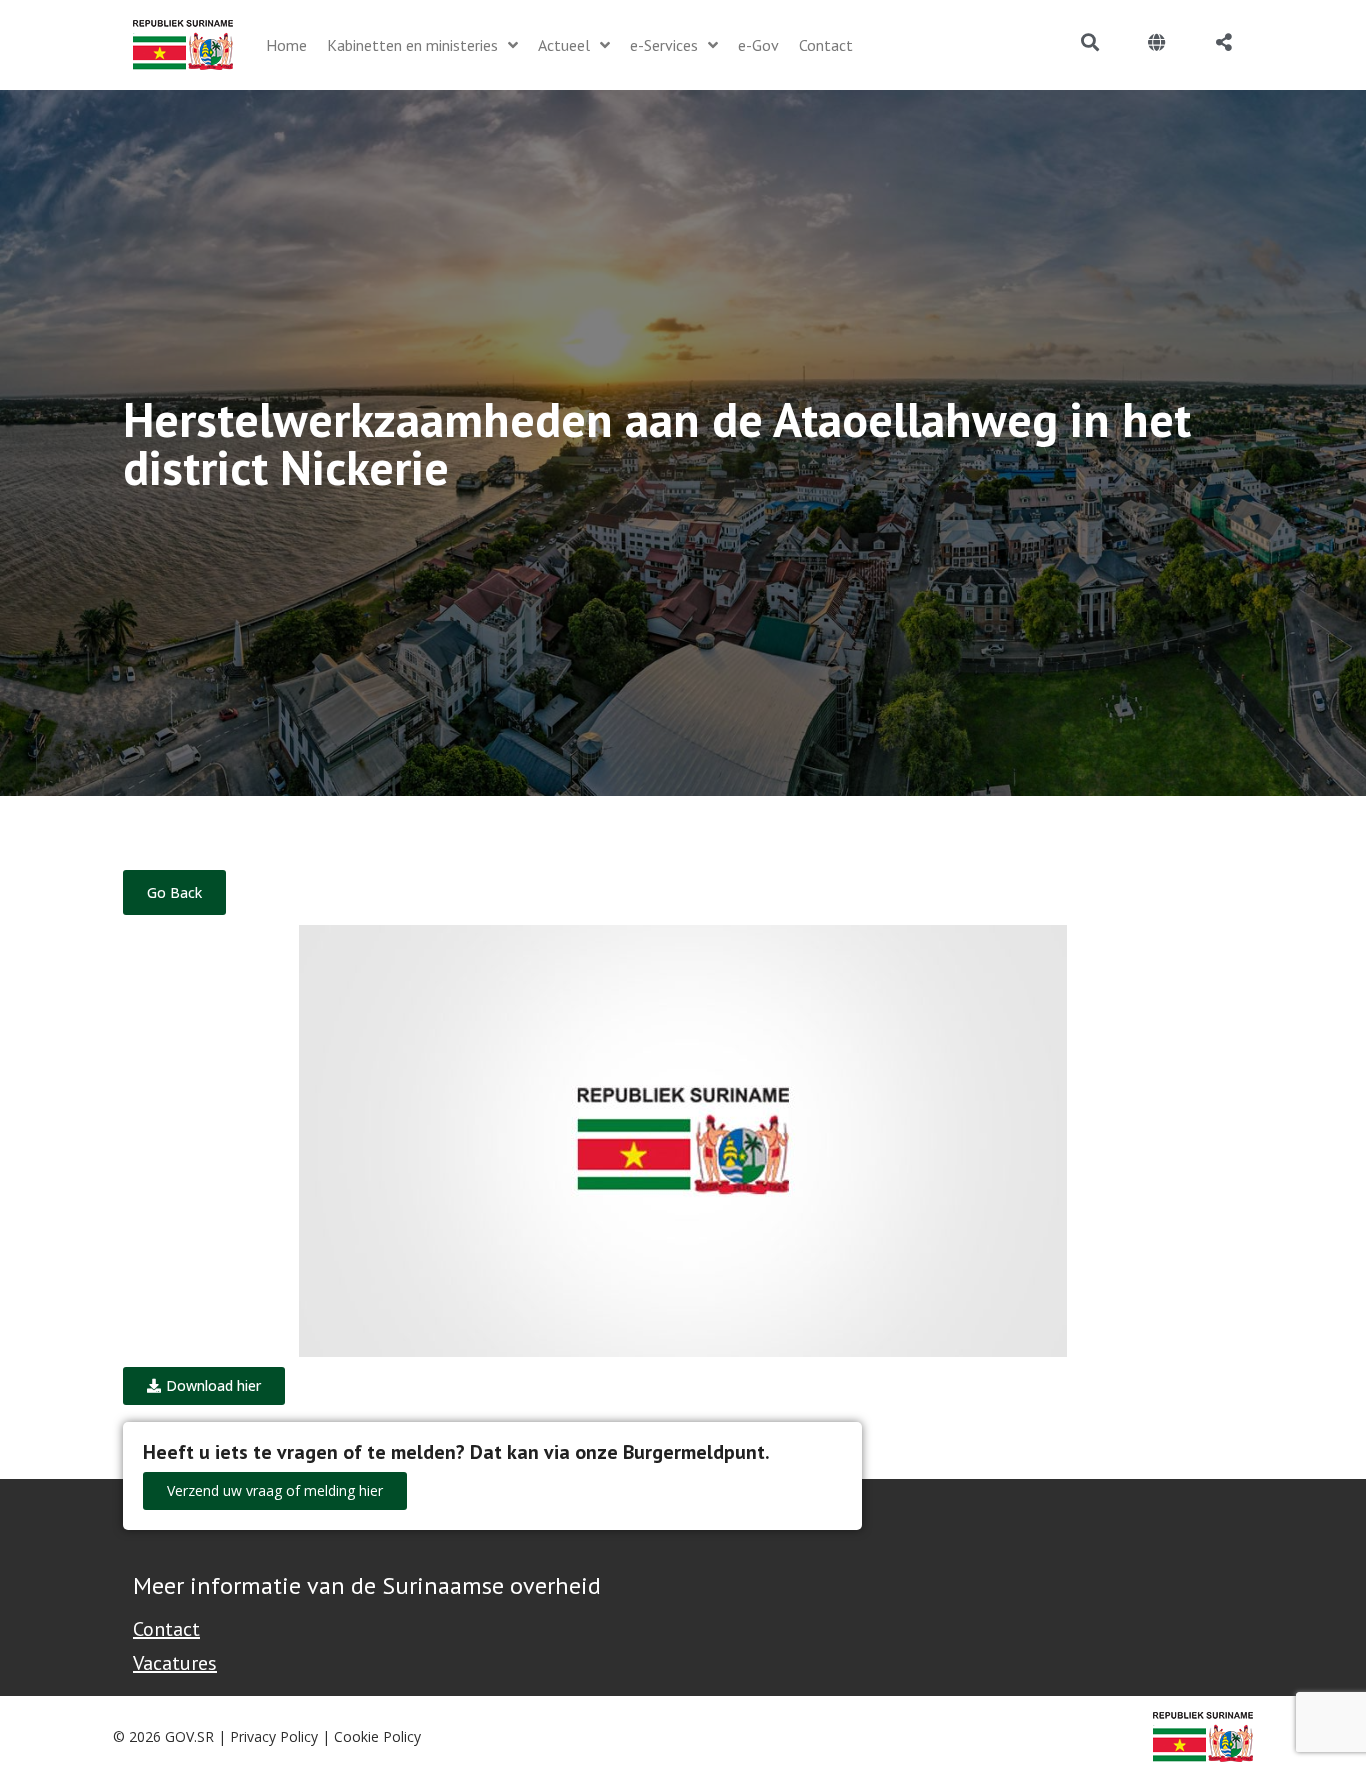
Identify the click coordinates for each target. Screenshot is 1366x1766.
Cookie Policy (377, 1736)
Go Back (174, 892)
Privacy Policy (274, 1736)
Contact (166, 1629)
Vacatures (175, 1663)
